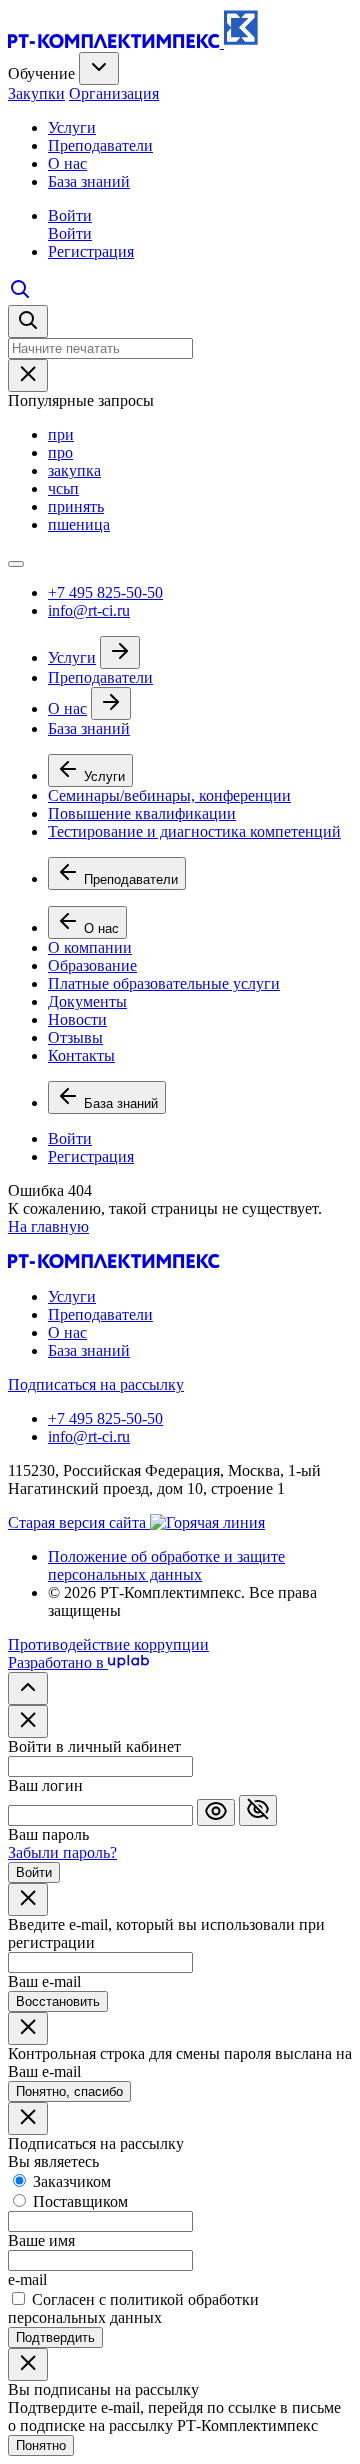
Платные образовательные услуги (164, 983)
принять (76, 506)
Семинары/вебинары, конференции (169, 795)
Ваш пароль (48, 1834)
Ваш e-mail (44, 1981)
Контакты (81, 1055)
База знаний (89, 181)
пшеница (79, 524)
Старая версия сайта (79, 1522)
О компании (90, 947)
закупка (74, 470)
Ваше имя (41, 2240)
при (61, 434)
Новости (77, 1019)
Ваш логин (45, 1785)
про (60, 452)
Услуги (72, 127)
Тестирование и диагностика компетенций (194, 831)
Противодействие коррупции (108, 1644)
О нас (67, 163)
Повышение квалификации (142, 813)
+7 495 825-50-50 (105, 592)
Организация (114, 93)
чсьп (63, 488)
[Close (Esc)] (28, 1721)
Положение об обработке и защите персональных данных (166, 1565)
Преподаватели (100, 145)
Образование (92, 965)
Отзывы (75, 1037)
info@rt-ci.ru (89, 610)
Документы (87, 1001)
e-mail (27, 2279)
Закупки (36, 93)
